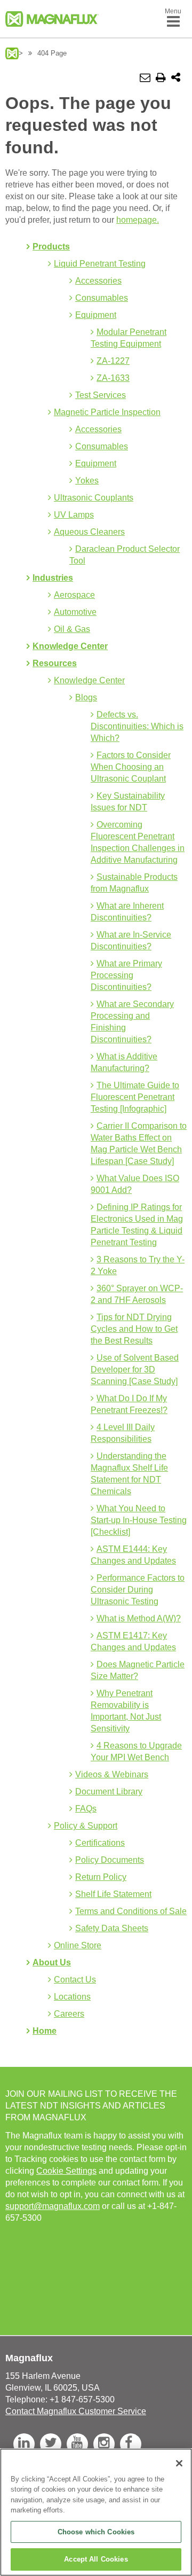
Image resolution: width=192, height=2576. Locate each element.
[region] (96, 2512)
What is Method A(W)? (139, 1618)
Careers (69, 2014)
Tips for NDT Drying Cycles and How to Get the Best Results (134, 1329)
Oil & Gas (72, 629)
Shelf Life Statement (113, 1894)
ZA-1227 (113, 361)
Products (51, 247)
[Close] (179, 2463)
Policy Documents (110, 1860)
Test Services (101, 395)
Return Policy (101, 1877)
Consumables (102, 298)
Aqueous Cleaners (89, 532)
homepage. (138, 220)
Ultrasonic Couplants (94, 498)
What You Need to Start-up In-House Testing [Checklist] (139, 1520)
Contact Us (75, 1980)
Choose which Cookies (96, 2532)
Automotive (75, 612)
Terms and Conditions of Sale (131, 1911)
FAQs (86, 1809)
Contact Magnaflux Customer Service (76, 2411)
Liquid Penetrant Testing (100, 264)
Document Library (109, 1792)
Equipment (96, 315)
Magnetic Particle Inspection (107, 412)
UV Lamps (74, 515)
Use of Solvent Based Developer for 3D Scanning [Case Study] (135, 1369)
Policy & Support (86, 1826)
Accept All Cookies (96, 2559)
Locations (72, 1997)
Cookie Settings (66, 2171)
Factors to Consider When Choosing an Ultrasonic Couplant (131, 767)
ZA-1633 (113, 378)
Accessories (98, 281)
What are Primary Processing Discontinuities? (126, 975)
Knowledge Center (70, 646)
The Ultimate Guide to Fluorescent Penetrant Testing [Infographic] (135, 1097)
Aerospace (74, 595)
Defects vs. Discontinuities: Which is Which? (137, 726)
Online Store (78, 1945)
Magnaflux (12, 53)
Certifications (100, 1843)
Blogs (86, 697)
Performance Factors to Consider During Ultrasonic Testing (138, 1590)
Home (45, 2031)
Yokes (87, 481)
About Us (52, 1962)
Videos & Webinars (112, 1774)
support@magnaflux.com (53, 2206)
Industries (53, 578)
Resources (55, 663)
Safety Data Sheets (112, 1928)
